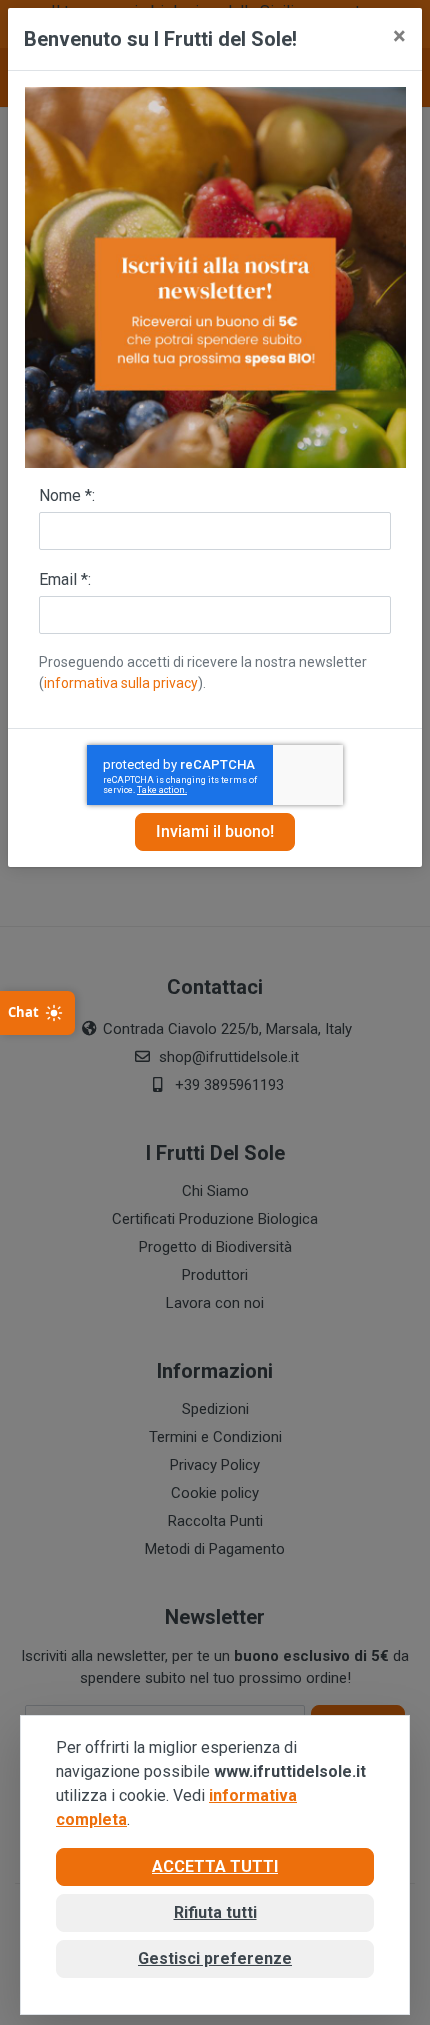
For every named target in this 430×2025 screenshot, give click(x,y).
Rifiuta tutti (215, 1912)
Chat (23, 1012)
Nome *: (67, 495)
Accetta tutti (215, 1866)
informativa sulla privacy (121, 683)
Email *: (65, 579)
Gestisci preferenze (215, 1958)
